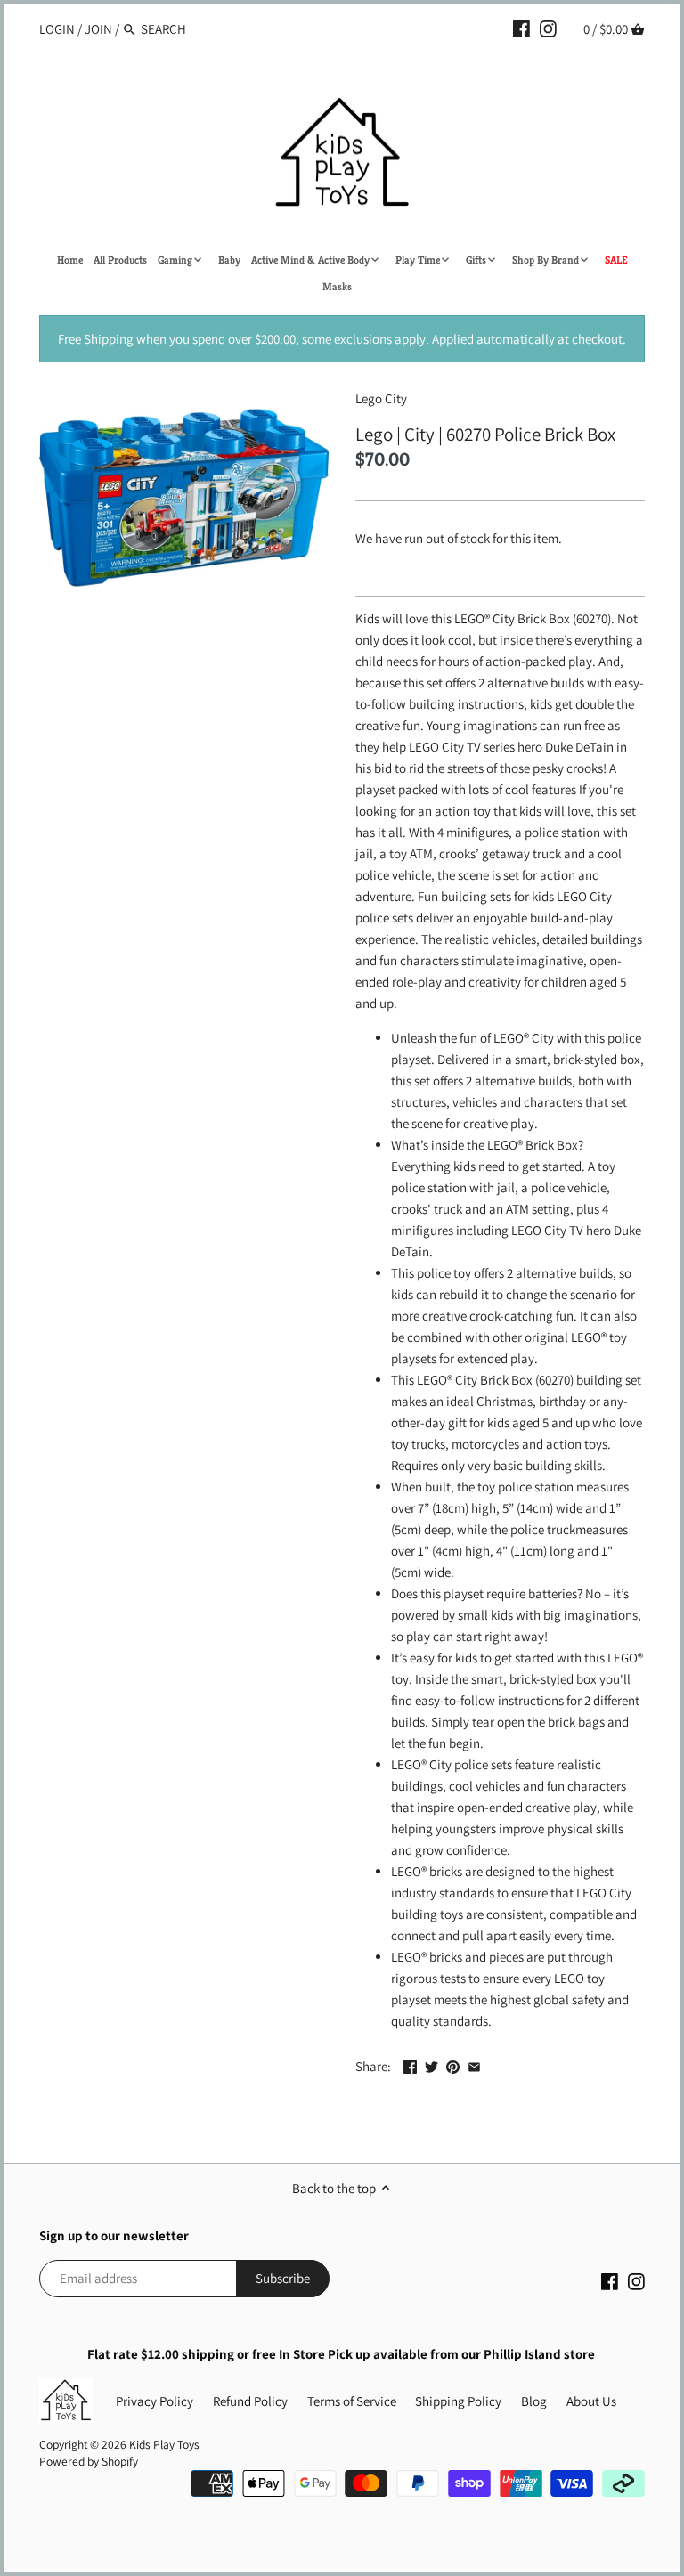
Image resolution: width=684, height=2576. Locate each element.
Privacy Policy (155, 2401)
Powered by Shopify (89, 2461)
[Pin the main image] (453, 2064)
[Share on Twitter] (432, 2064)
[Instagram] (548, 28)
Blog (534, 2401)
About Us (591, 2401)
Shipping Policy (458, 2401)
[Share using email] (474, 2064)
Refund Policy (250, 2401)
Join (98, 29)
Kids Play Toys (164, 2444)
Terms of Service (352, 2401)
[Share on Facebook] (410, 2064)
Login (57, 29)
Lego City (381, 398)
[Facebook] (521, 28)
